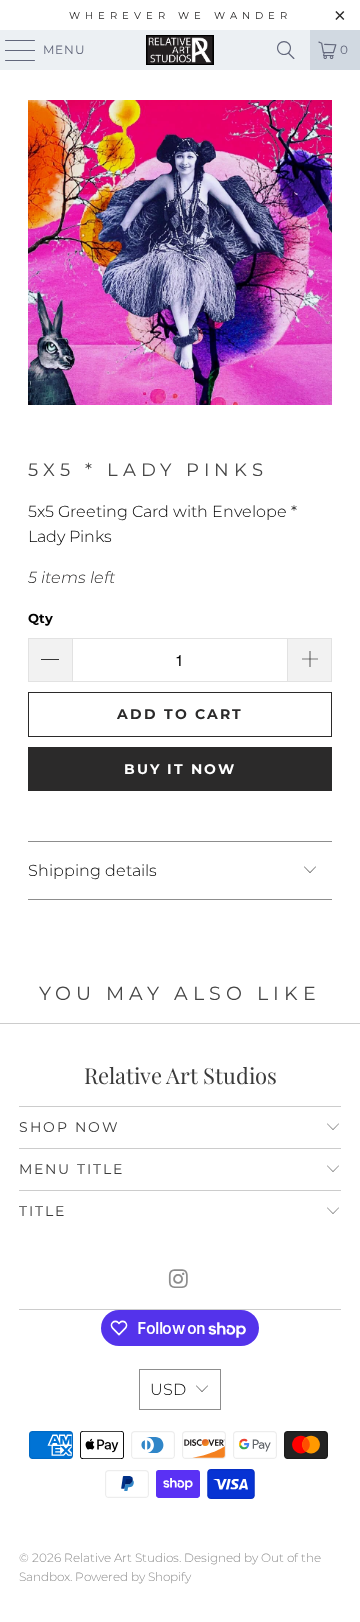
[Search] (286, 50)
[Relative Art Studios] (180, 50)
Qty (40, 618)
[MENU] (11, 50)
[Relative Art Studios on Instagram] (179, 1280)
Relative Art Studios (121, 1557)
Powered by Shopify (133, 1576)
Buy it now (180, 769)
